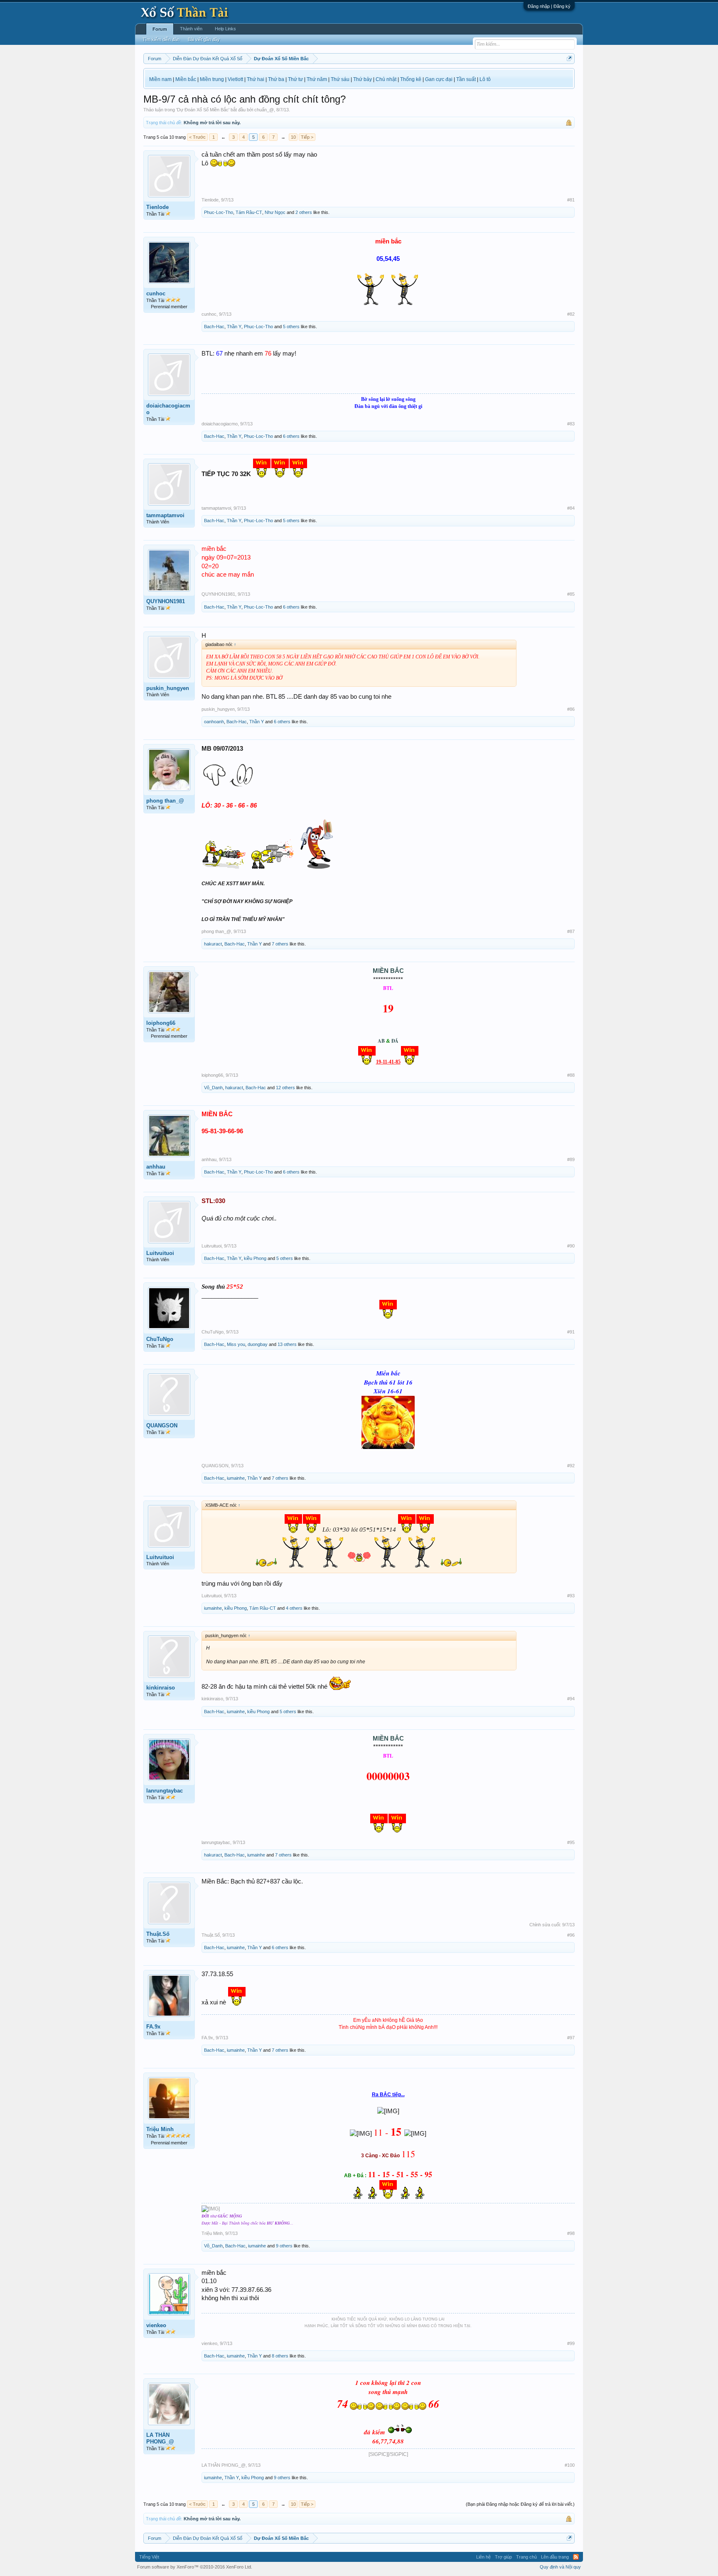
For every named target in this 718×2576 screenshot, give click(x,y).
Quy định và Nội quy (560, 2567)
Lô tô (485, 79)
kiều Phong (255, 1258)
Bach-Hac (214, 327)
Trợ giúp (503, 2557)
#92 (571, 1466)
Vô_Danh (213, 1088)
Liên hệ (483, 2557)
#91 (571, 1332)
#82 (571, 314)
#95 (571, 1842)
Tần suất (466, 79)
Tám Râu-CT (249, 212)
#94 (571, 1699)
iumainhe (236, 1478)
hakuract (213, 944)
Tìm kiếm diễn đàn (161, 39)
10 (293, 137)
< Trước (197, 137)
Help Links (225, 29)
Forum (160, 29)
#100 (570, 2465)
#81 (571, 200)
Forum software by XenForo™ (195, 2567)
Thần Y (234, 327)
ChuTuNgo (160, 1339)
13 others (287, 1344)
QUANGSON (162, 1426)
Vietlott (235, 79)
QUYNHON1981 (166, 601)
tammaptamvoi (165, 515)
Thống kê (411, 79)
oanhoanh (214, 722)
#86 (571, 709)
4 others (294, 1608)
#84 (571, 508)
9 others (284, 2246)
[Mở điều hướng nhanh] (569, 58)
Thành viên (191, 29)
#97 (571, 2038)
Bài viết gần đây (204, 39)
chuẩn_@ (264, 110)
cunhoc (156, 293)
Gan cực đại (439, 79)
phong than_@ (165, 801)
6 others (291, 436)
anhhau (156, 1167)
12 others (285, 1088)
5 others (291, 327)
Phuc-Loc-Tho (219, 212)
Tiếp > (307, 137)
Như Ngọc (275, 212)
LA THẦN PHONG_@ (160, 2438)
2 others (304, 212)
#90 (571, 1246)
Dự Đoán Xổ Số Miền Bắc (203, 110)
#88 (571, 1075)
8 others (280, 2356)
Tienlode (157, 207)
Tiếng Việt (149, 2557)
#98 (571, 2233)
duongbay (258, 1344)
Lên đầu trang (555, 2557)
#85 (571, 594)
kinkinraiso (161, 1688)
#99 (571, 2343)
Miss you (236, 1344)
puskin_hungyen (168, 688)
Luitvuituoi (160, 1253)
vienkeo (156, 2325)
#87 (571, 931)
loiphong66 (161, 1023)
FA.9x (153, 2027)
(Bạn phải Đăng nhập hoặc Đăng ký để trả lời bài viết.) (520, 2504)
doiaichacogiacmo (168, 409)
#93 (571, 1596)
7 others (280, 944)
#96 (571, 1935)
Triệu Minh (160, 2129)
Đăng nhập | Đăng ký (549, 6)
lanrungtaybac (165, 1791)
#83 (571, 424)
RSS (576, 2557)
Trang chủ (526, 2557)
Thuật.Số (158, 1934)
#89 (571, 1159)
